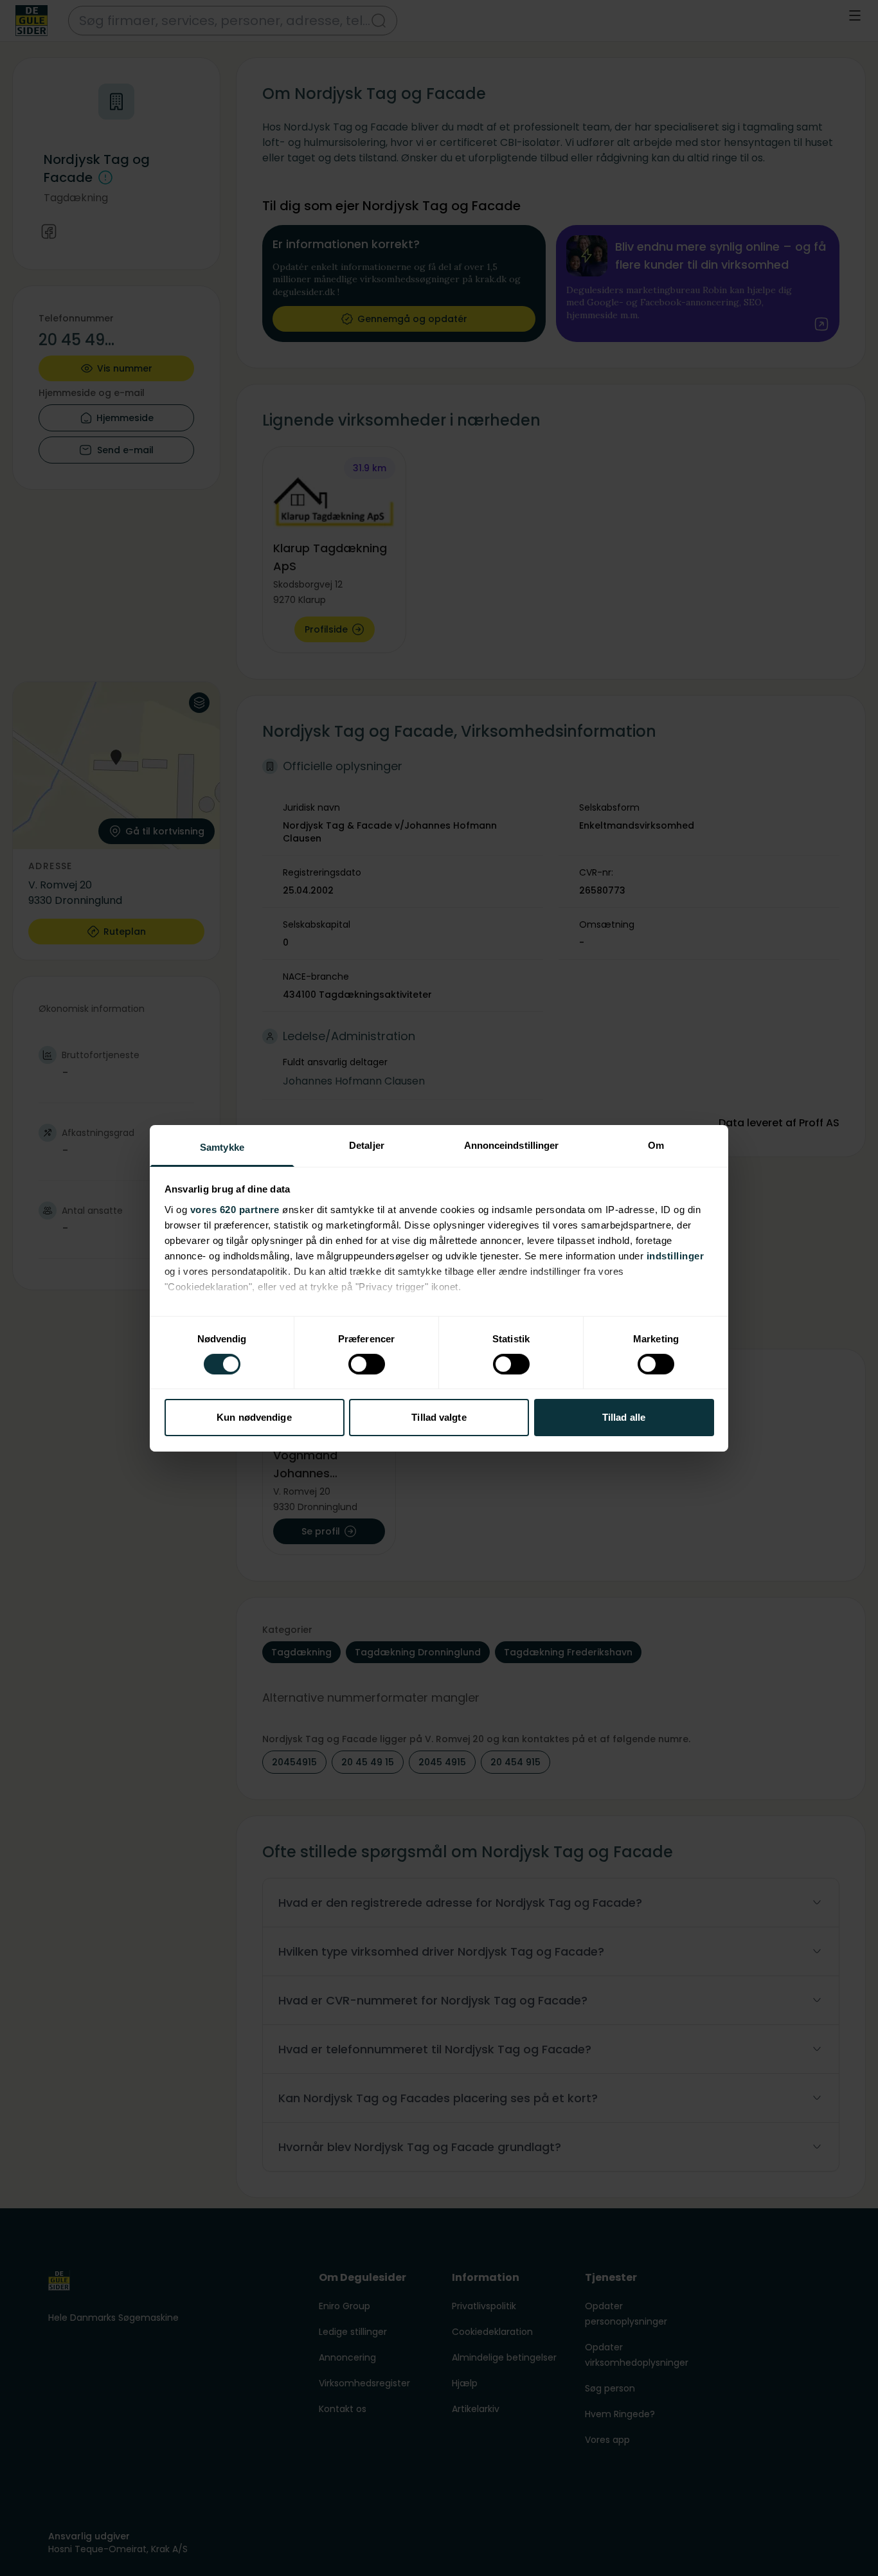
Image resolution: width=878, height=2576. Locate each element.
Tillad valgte (439, 1417)
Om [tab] (656, 1145)
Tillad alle (624, 1417)
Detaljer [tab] (367, 1145)
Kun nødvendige (254, 1417)
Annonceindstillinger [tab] (512, 1145)
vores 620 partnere (235, 1209)
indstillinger (676, 1255)
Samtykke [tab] (222, 1147)
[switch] (367, 1364)
